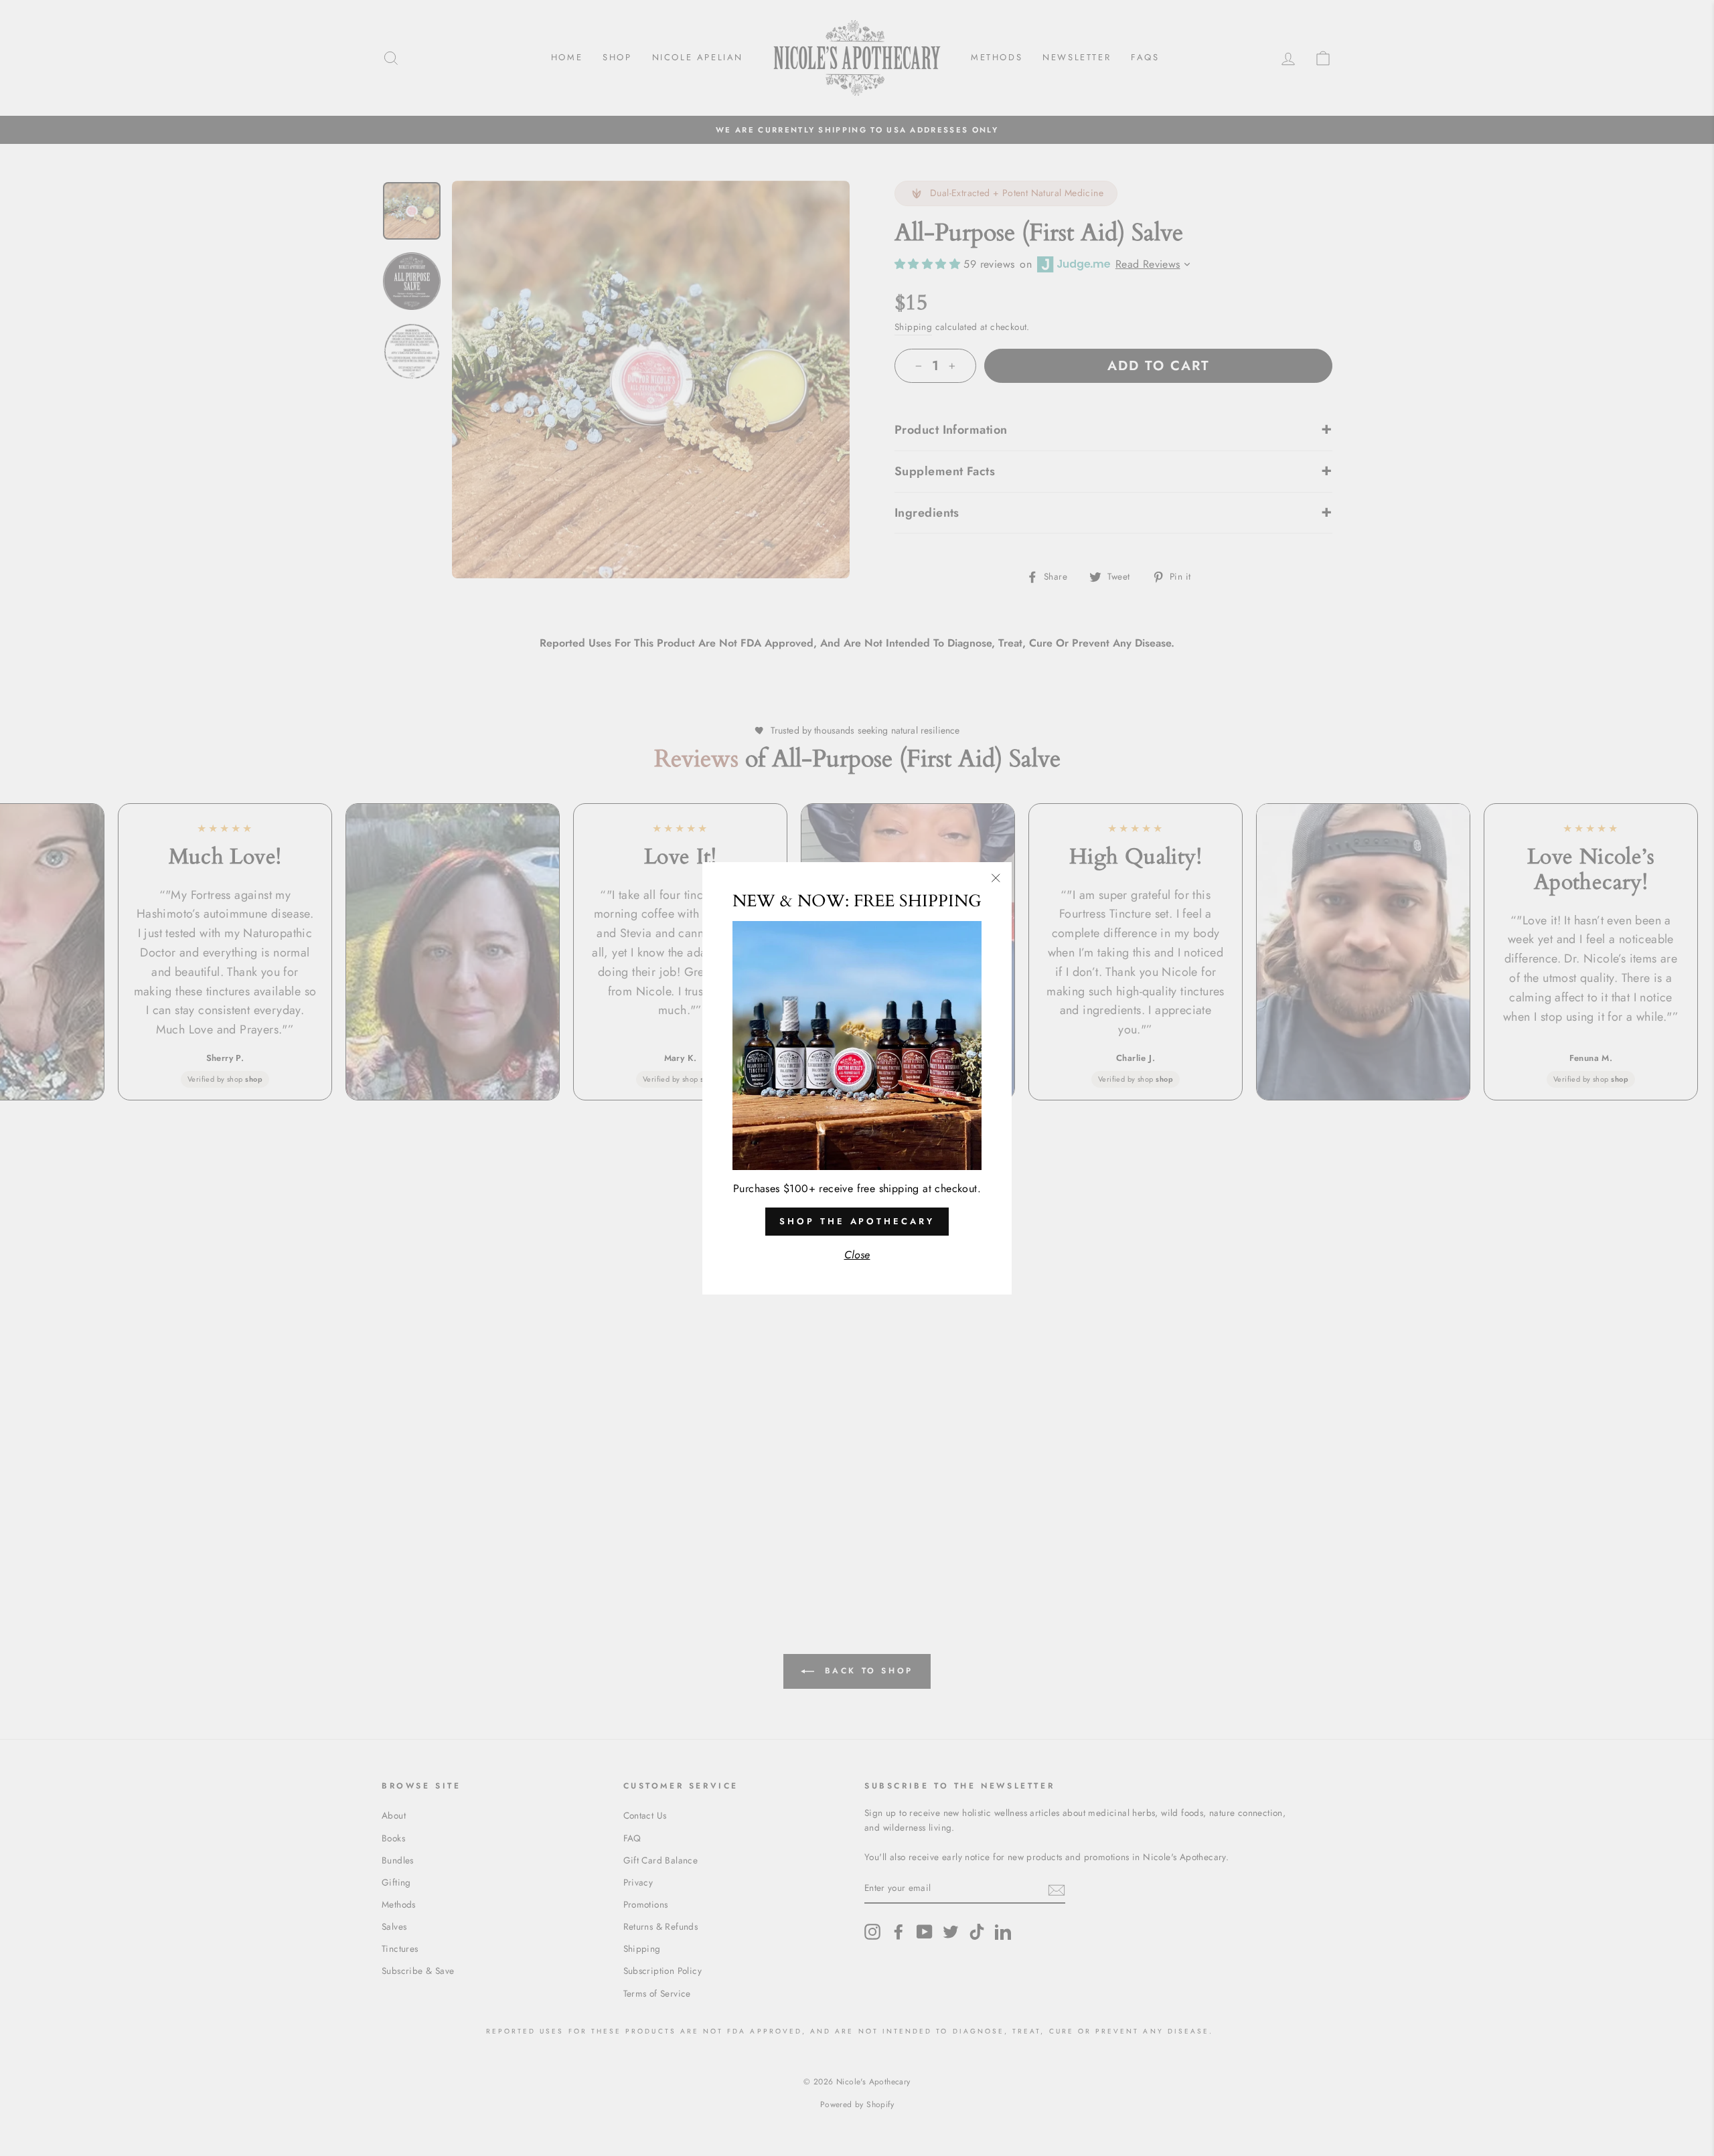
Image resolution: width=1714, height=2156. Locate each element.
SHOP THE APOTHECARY (857, 1221)
